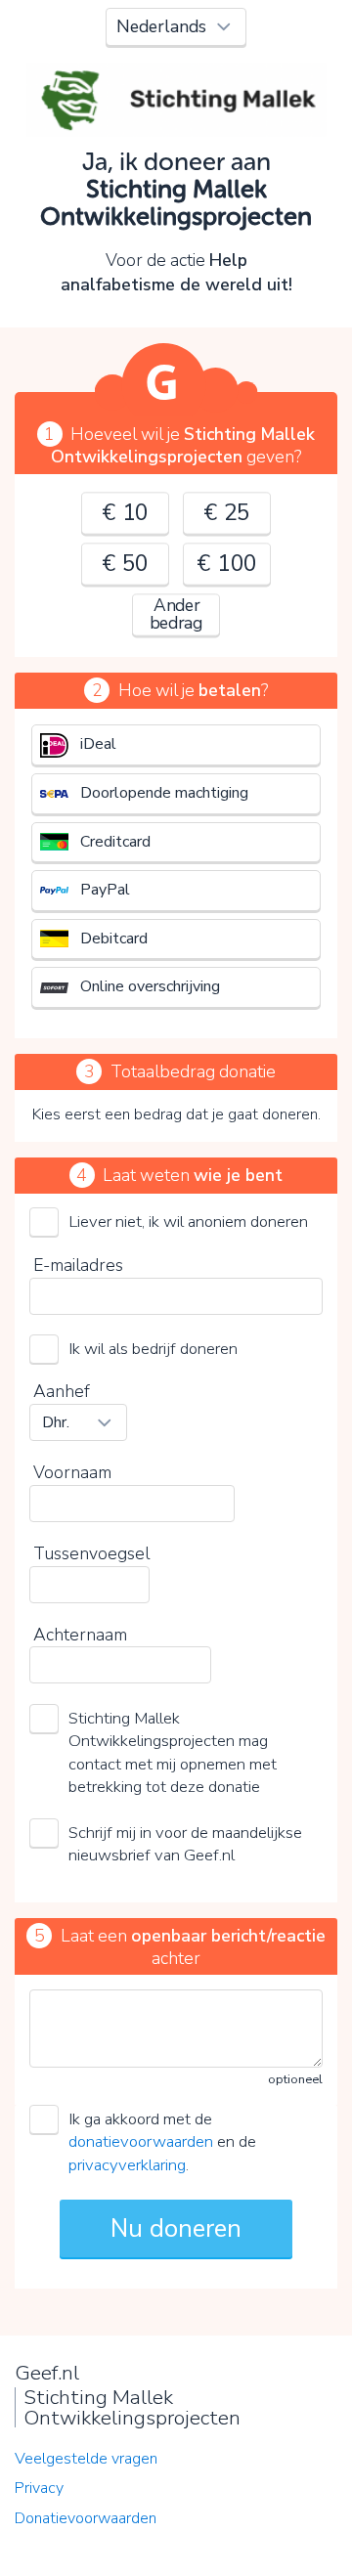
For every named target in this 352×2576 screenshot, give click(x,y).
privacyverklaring (127, 2165)
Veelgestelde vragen (86, 2459)
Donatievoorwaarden (86, 2518)
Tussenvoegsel (91, 1553)
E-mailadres (78, 1265)
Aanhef (62, 1391)
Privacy (39, 2488)
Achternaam (80, 1635)
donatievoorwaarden (141, 2141)
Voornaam (72, 1472)
